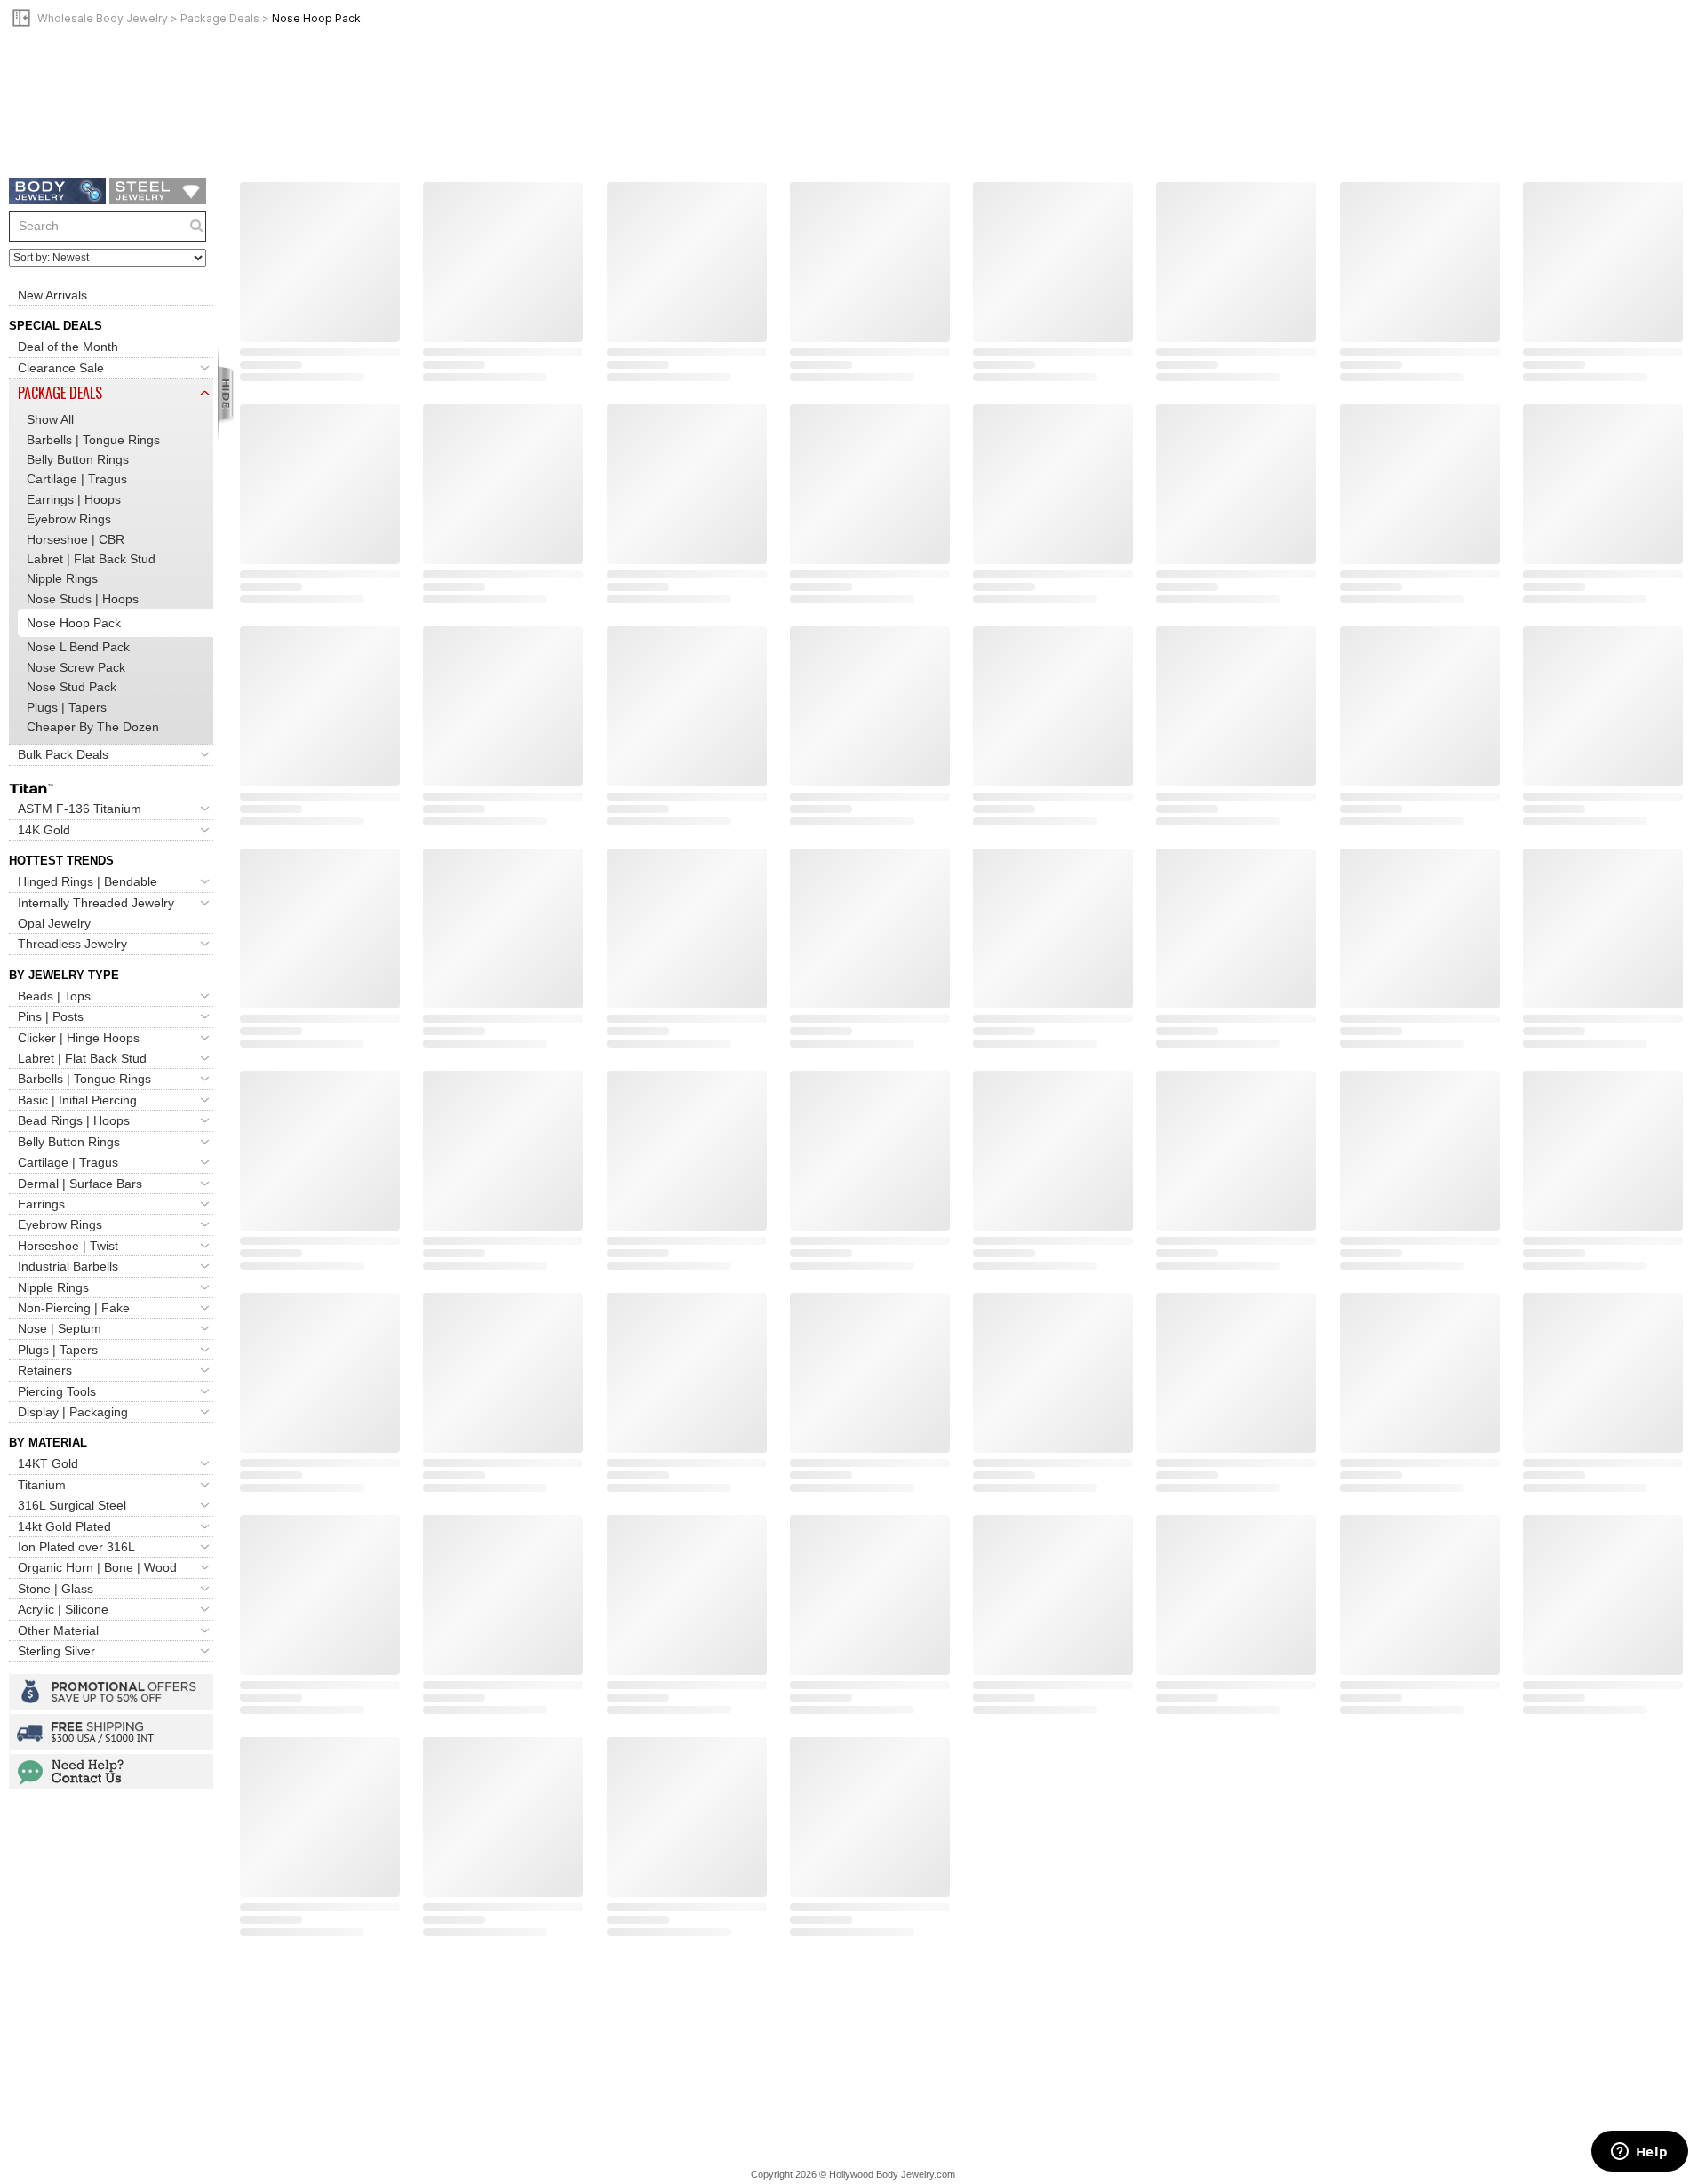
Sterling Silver (56, 1651)
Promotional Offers (111, 1692)
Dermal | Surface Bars (80, 1184)
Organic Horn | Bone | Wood (97, 1567)
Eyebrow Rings (69, 519)
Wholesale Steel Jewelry (158, 191)
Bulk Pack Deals (63, 754)
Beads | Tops (54, 996)
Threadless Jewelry (72, 944)
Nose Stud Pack (72, 687)
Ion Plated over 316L (76, 1547)
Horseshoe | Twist (68, 1246)
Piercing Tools (57, 1391)
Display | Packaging (73, 1412)
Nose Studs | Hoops (83, 599)
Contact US (111, 1772)
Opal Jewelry (54, 923)
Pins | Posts (51, 1016)
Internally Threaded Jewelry (96, 903)
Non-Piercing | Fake (74, 1308)
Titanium (42, 1485)
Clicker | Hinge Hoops (79, 1038)
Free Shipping (111, 1732)
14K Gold (44, 830)
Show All (50, 419)
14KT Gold (48, 1463)
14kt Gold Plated (64, 1526)
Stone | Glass (56, 1589)
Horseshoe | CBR (76, 539)
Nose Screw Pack (76, 667)
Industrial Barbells (68, 1266)
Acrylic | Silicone (63, 1609)
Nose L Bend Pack (78, 647)
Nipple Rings (62, 578)
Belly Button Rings (78, 459)
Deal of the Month (68, 347)
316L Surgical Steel (72, 1505)
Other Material (58, 1630)
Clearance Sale (61, 368)
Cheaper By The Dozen (93, 727)
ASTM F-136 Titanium (80, 809)
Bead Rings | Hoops (74, 1120)
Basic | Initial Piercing (77, 1100)
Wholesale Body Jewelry (103, 18)
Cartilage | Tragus (77, 479)
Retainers (45, 1370)
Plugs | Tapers (67, 707)
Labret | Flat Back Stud (91, 559)
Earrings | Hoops (74, 499)
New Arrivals (52, 295)
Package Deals (220, 18)
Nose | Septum (60, 1328)
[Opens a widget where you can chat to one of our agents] (1639, 2153)
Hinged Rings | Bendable (88, 881)
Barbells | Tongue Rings (93, 440)
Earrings (41, 1204)
